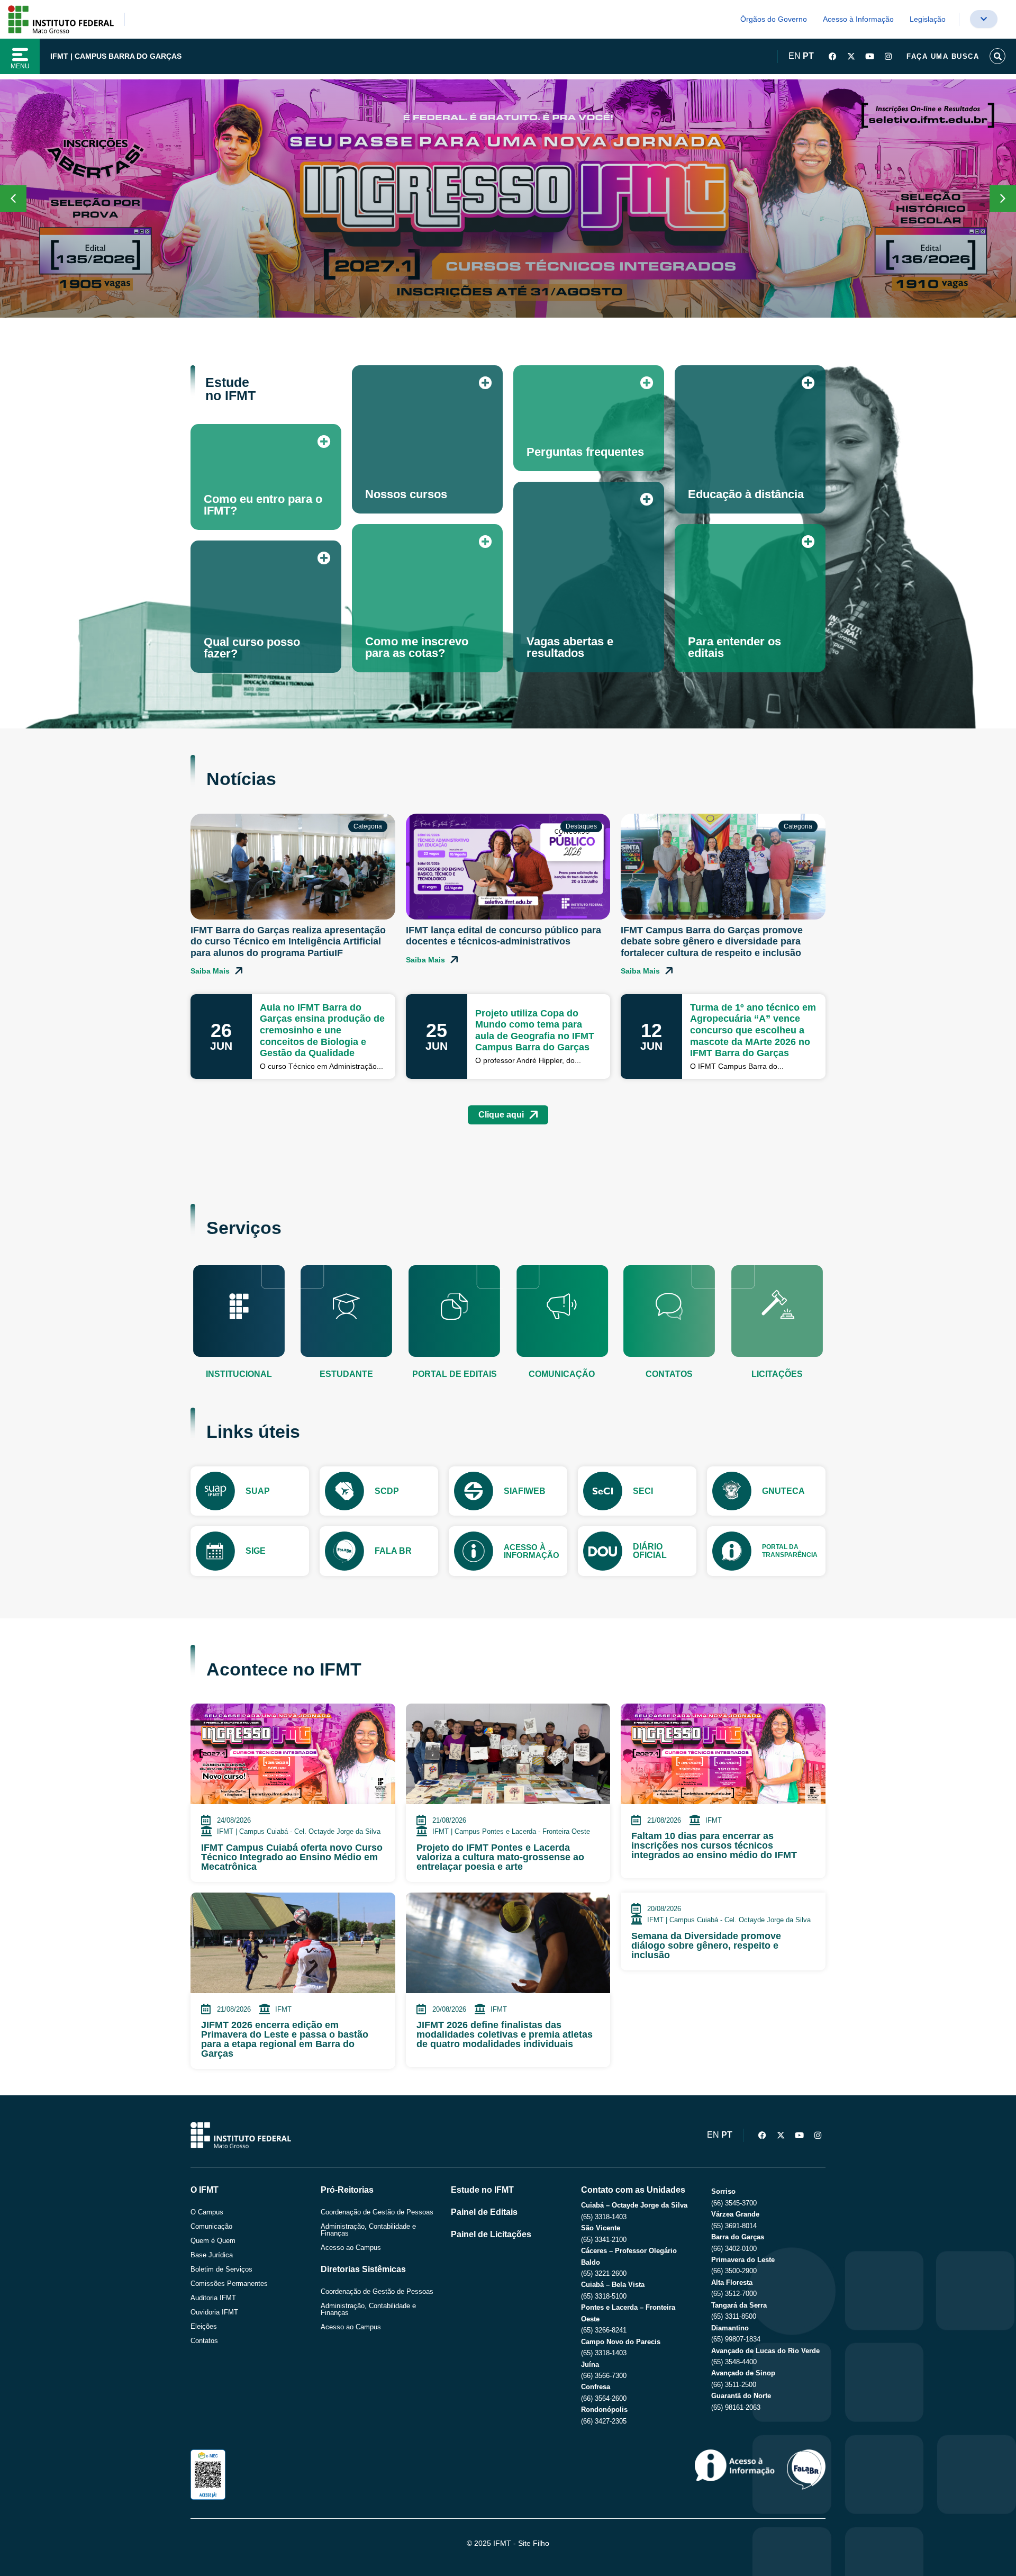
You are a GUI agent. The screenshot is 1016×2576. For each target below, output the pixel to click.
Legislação (928, 19)
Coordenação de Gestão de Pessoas (377, 2212)
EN (795, 56)
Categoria (368, 826)
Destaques (581, 826)
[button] (1003, 199)
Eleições (204, 2326)
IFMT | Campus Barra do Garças (116, 56)
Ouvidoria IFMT (214, 2312)
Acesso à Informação (858, 19)
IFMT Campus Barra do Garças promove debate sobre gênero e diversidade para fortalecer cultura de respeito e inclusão (712, 942)
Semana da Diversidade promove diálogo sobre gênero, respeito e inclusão (706, 1945)
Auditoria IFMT (213, 2298)
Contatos (204, 2341)
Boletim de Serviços (221, 2269)
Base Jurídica (212, 2255)
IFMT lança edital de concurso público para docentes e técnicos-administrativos (504, 936)
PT (808, 56)
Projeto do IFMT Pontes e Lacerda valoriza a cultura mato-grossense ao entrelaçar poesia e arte (500, 1857)
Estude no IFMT (482, 2190)
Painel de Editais (484, 2212)
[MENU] (20, 55)
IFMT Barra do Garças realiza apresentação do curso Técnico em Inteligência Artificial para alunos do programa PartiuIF (288, 942)
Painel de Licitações (491, 2234)
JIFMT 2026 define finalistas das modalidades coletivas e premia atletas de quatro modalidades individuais (505, 2034)
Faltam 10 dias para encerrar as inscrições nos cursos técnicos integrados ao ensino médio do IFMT (714, 1845)
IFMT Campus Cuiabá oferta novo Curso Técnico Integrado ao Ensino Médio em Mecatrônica (292, 1857)
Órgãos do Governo (774, 19)
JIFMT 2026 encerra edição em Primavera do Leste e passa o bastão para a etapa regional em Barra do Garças (285, 2039)
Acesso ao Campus (351, 2248)
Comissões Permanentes (229, 2284)
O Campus (207, 2212)
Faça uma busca (943, 56)
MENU (20, 66)
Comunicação (211, 2226)
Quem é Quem (213, 2241)
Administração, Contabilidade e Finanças (368, 2230)
